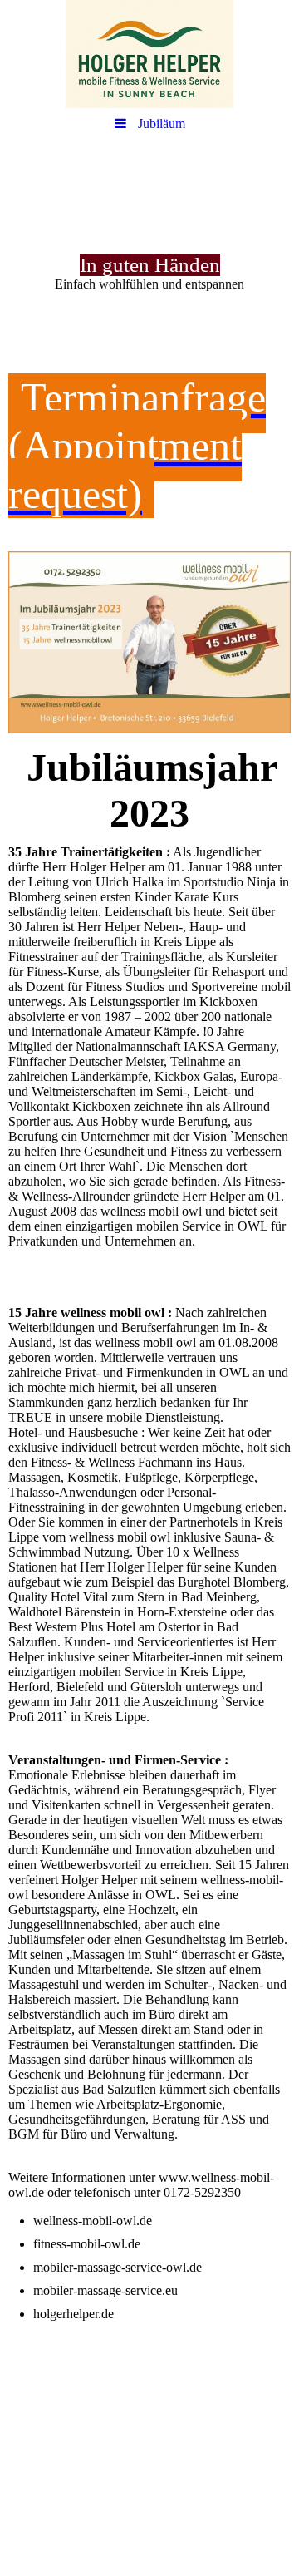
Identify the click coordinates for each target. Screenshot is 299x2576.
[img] (149, 54)
